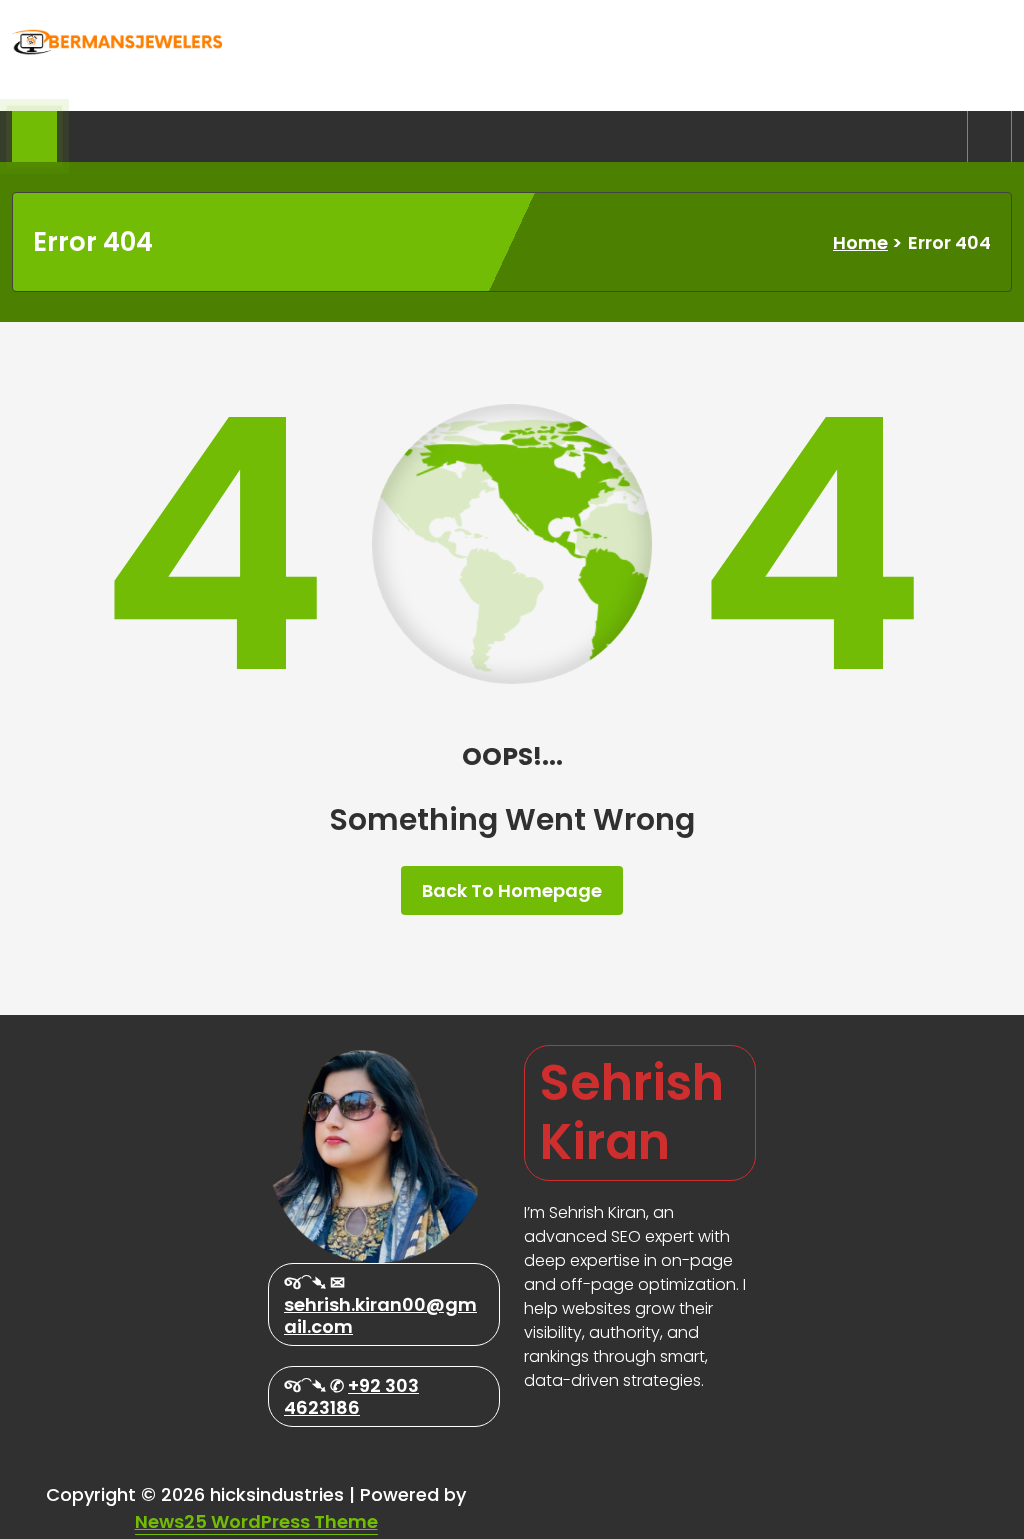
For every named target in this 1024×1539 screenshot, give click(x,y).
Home (860, 242)
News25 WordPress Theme (256, 1521)
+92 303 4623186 (351, 1396)
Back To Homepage (512, 890)
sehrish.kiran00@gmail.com (380, 1315)
